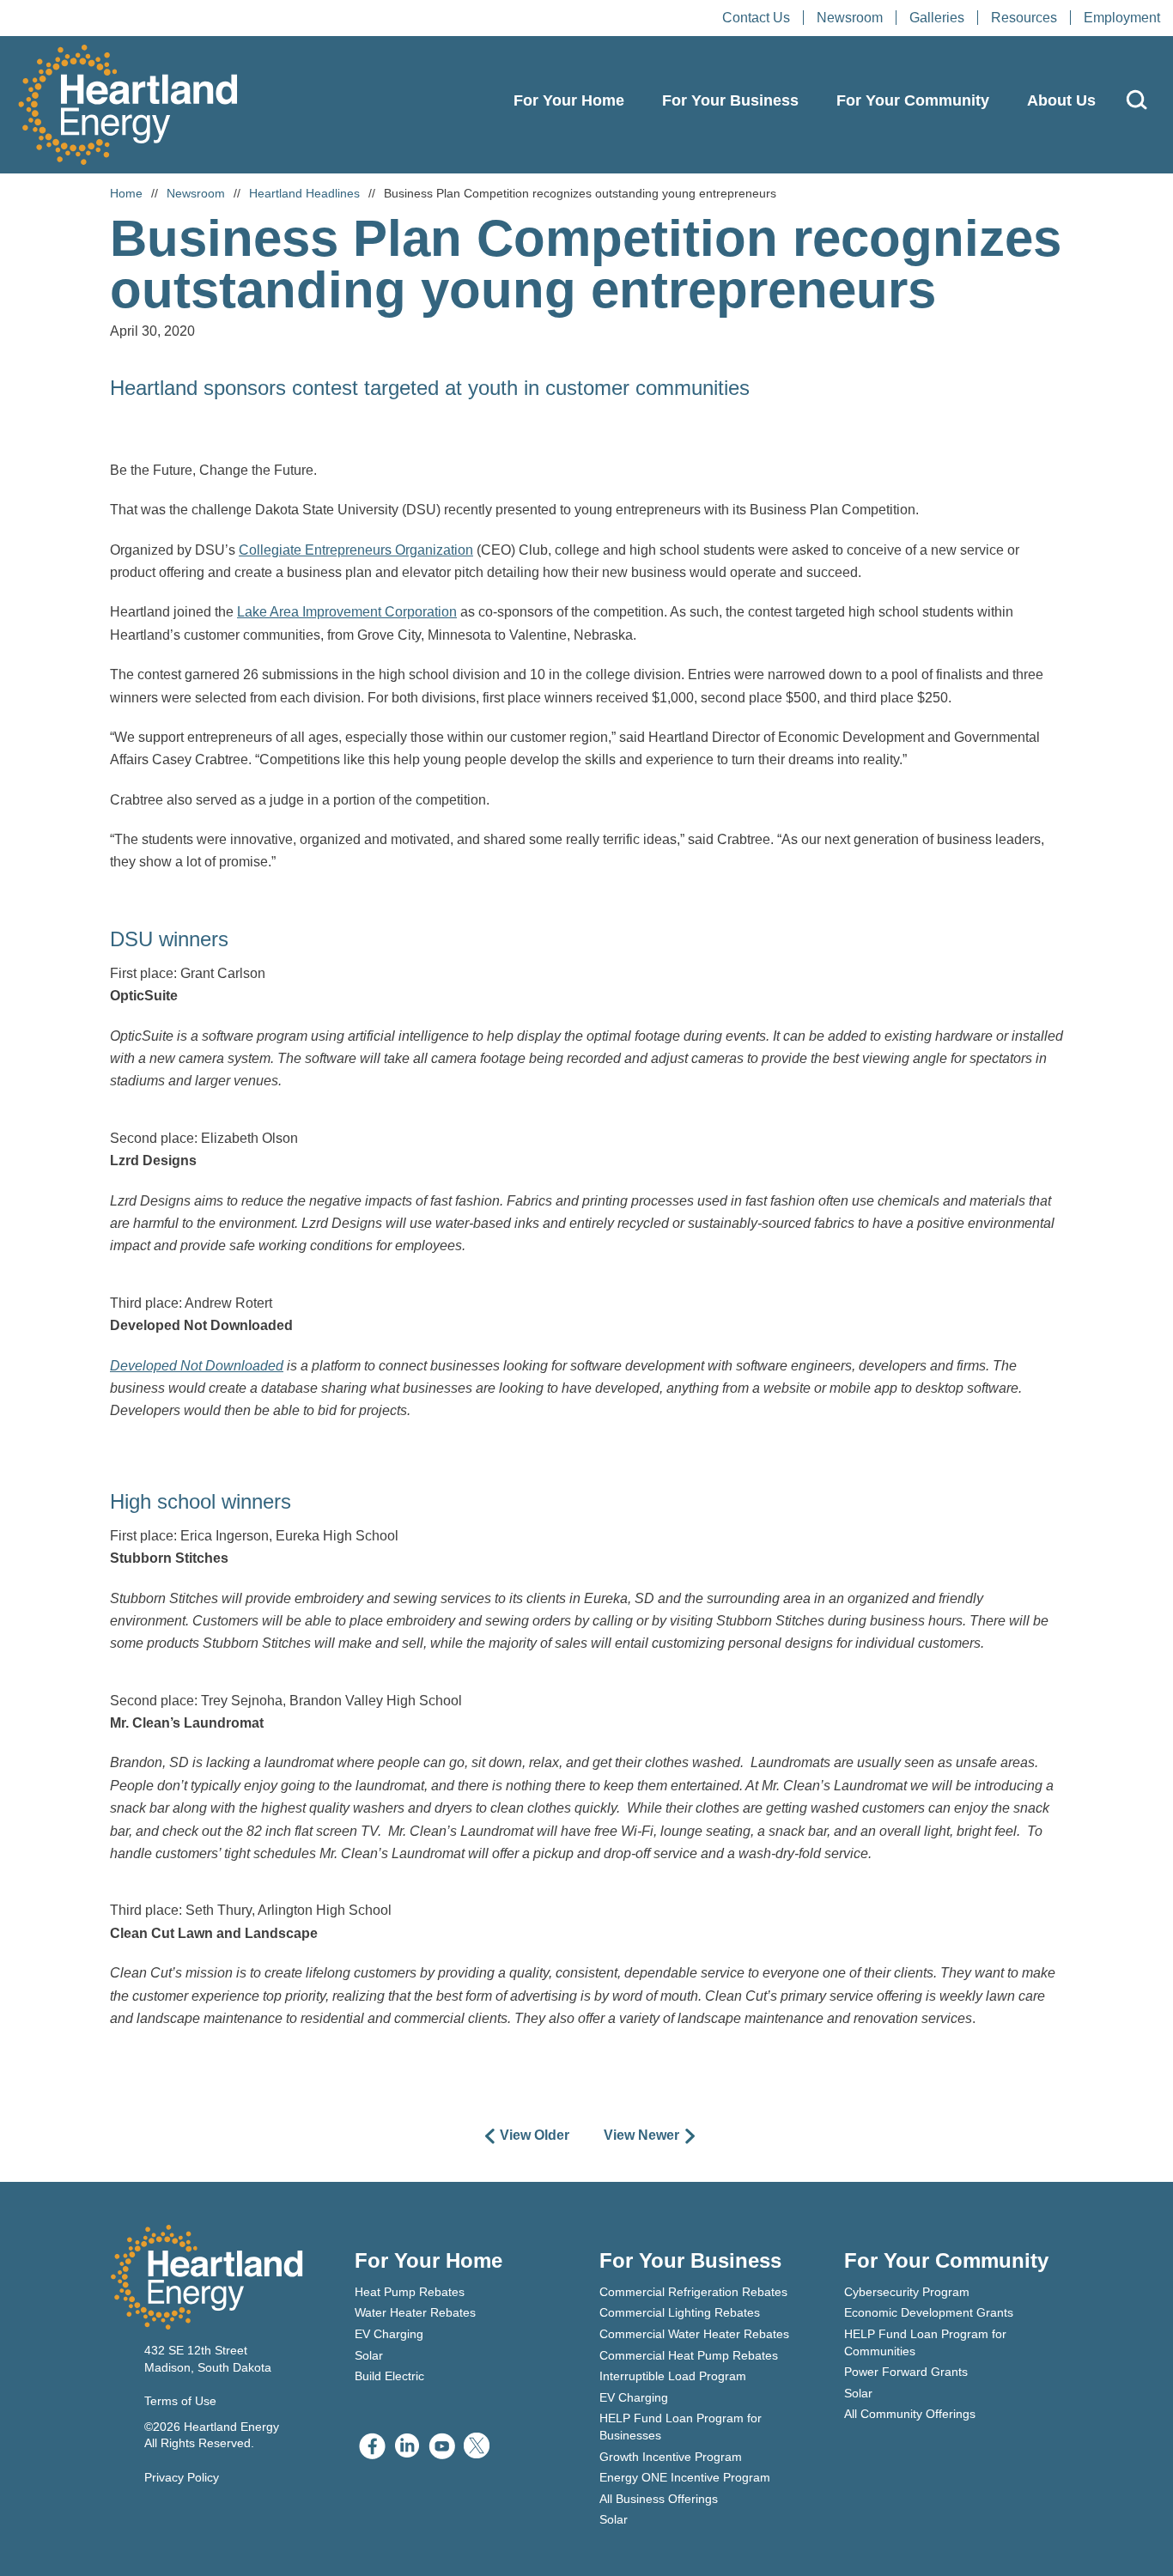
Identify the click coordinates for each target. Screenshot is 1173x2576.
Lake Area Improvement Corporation (347, 612)
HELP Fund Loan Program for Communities (925, 2342)
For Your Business (730, 100)
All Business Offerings (659, 2499)
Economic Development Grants (929, 2312)
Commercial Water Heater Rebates (694, 2334)
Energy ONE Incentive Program (685, 2477)
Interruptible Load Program (673, 2376)
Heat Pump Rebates (410, 2292)
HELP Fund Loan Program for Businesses (681, 2427)
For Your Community (913, 100)
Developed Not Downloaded (197, 1366)
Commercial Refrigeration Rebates (693, 2292)
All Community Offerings (910, 2414)
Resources (1024, 18)
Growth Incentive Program (671, 2457)
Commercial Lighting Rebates (680, 2312)
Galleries (937, 18)
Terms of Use (180, 2401)
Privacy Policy (182, 2477)
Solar (369, 2355)
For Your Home (569, 100)
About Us (1061, 100)
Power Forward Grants (906, 2372)
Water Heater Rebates (415, 2312)
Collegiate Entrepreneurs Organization (356, 550)
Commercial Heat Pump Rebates (689, 2355)
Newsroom (850, 18)
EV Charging (389, 2334)
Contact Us (756, 18)
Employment (1122, 18)
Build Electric (389, 2376)
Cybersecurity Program (907, 2292)
